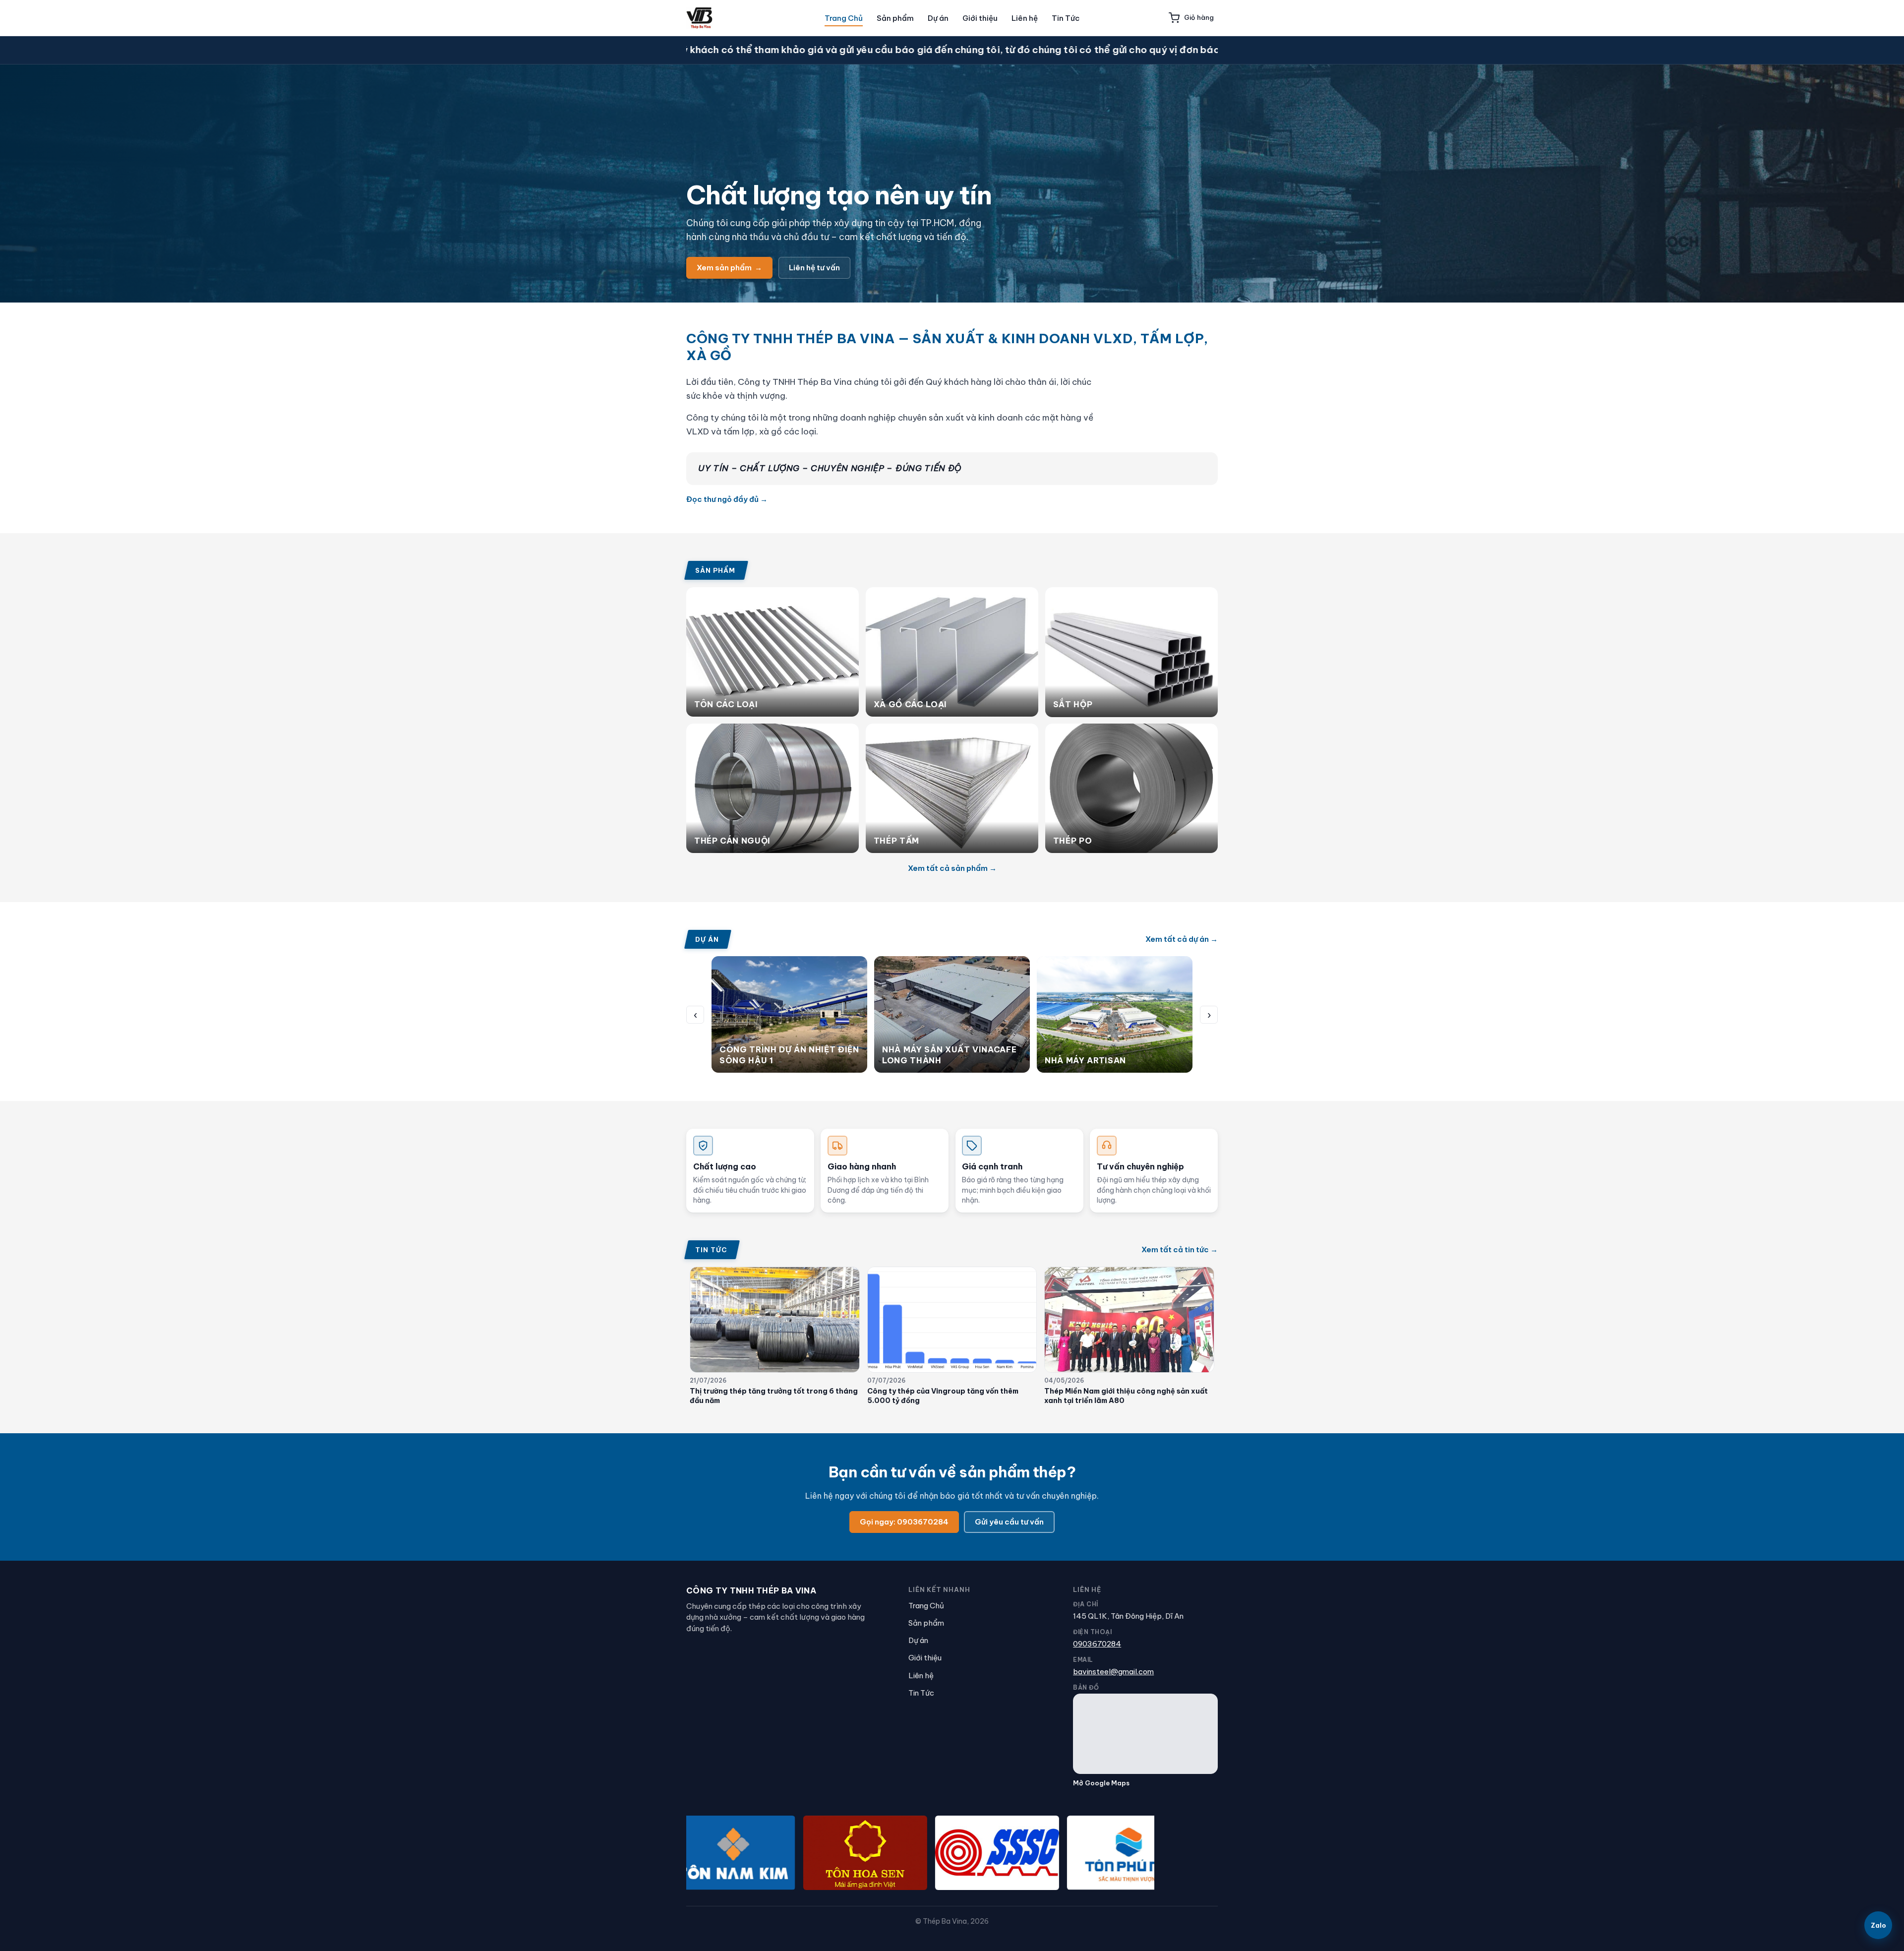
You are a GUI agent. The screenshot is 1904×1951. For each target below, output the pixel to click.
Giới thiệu (980, 18)
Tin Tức (1066, 18)
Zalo (1878, 1925)
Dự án (938, 18)
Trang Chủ (844, 18)
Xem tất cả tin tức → (1180, 1250)
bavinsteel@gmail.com (1113, 1672)
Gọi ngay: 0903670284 (904, 1522)
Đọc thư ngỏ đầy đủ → (727, 499)
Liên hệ (1025, 18)
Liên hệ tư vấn (814, 268)
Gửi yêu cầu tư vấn (1009, 1522)
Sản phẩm (895, 18)
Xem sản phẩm (729, 268)
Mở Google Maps (1101, 1783)
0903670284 (1097, 1644)
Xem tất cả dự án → (1182, 939)
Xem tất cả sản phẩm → (952, 868)
